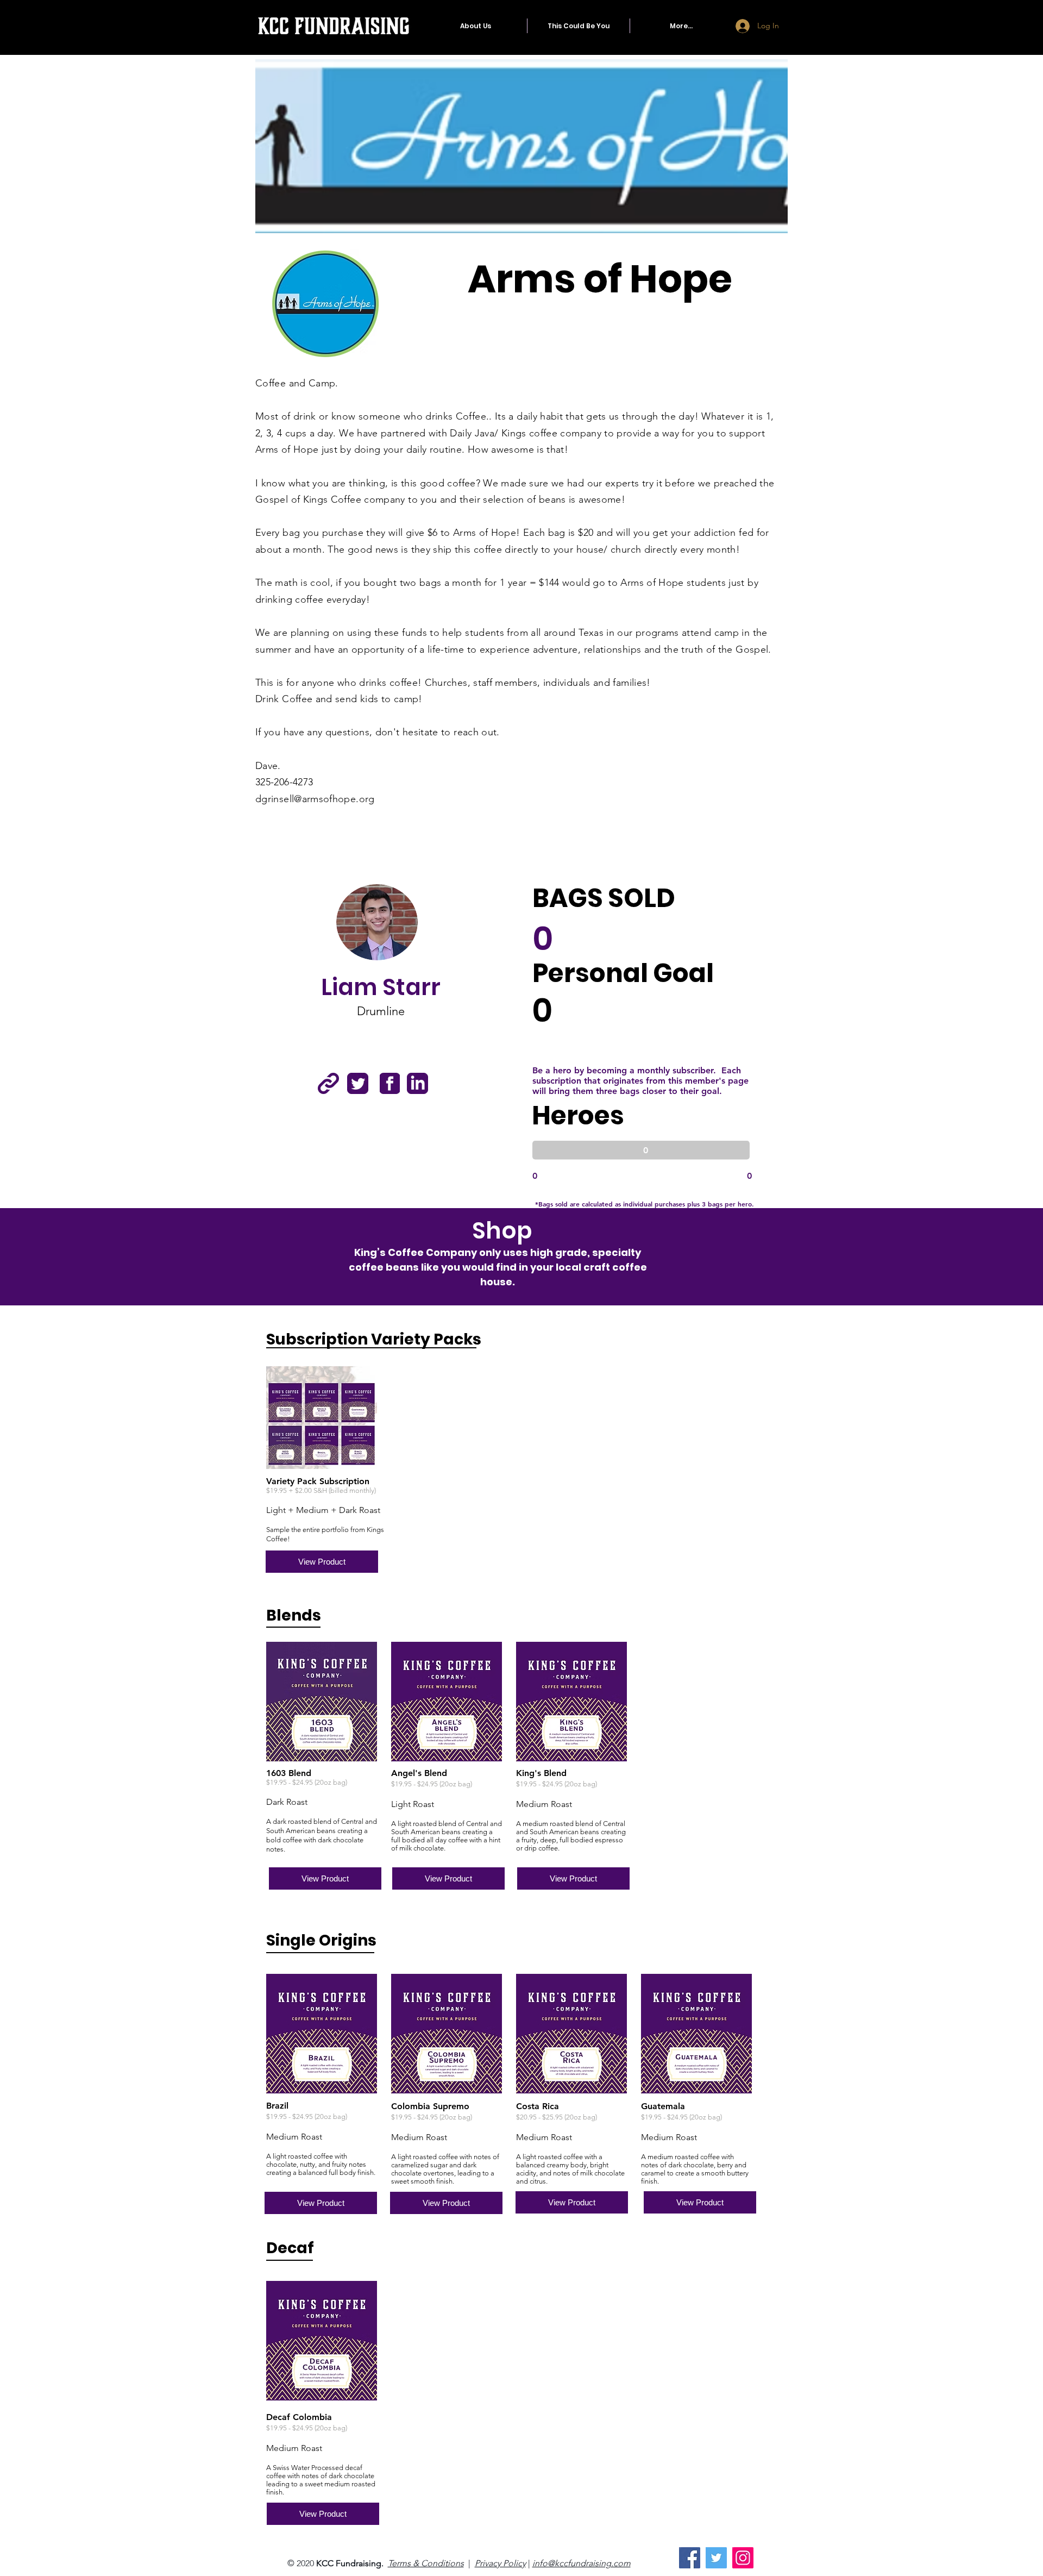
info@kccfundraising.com (582, 2563)
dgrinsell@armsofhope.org (315, 799)
